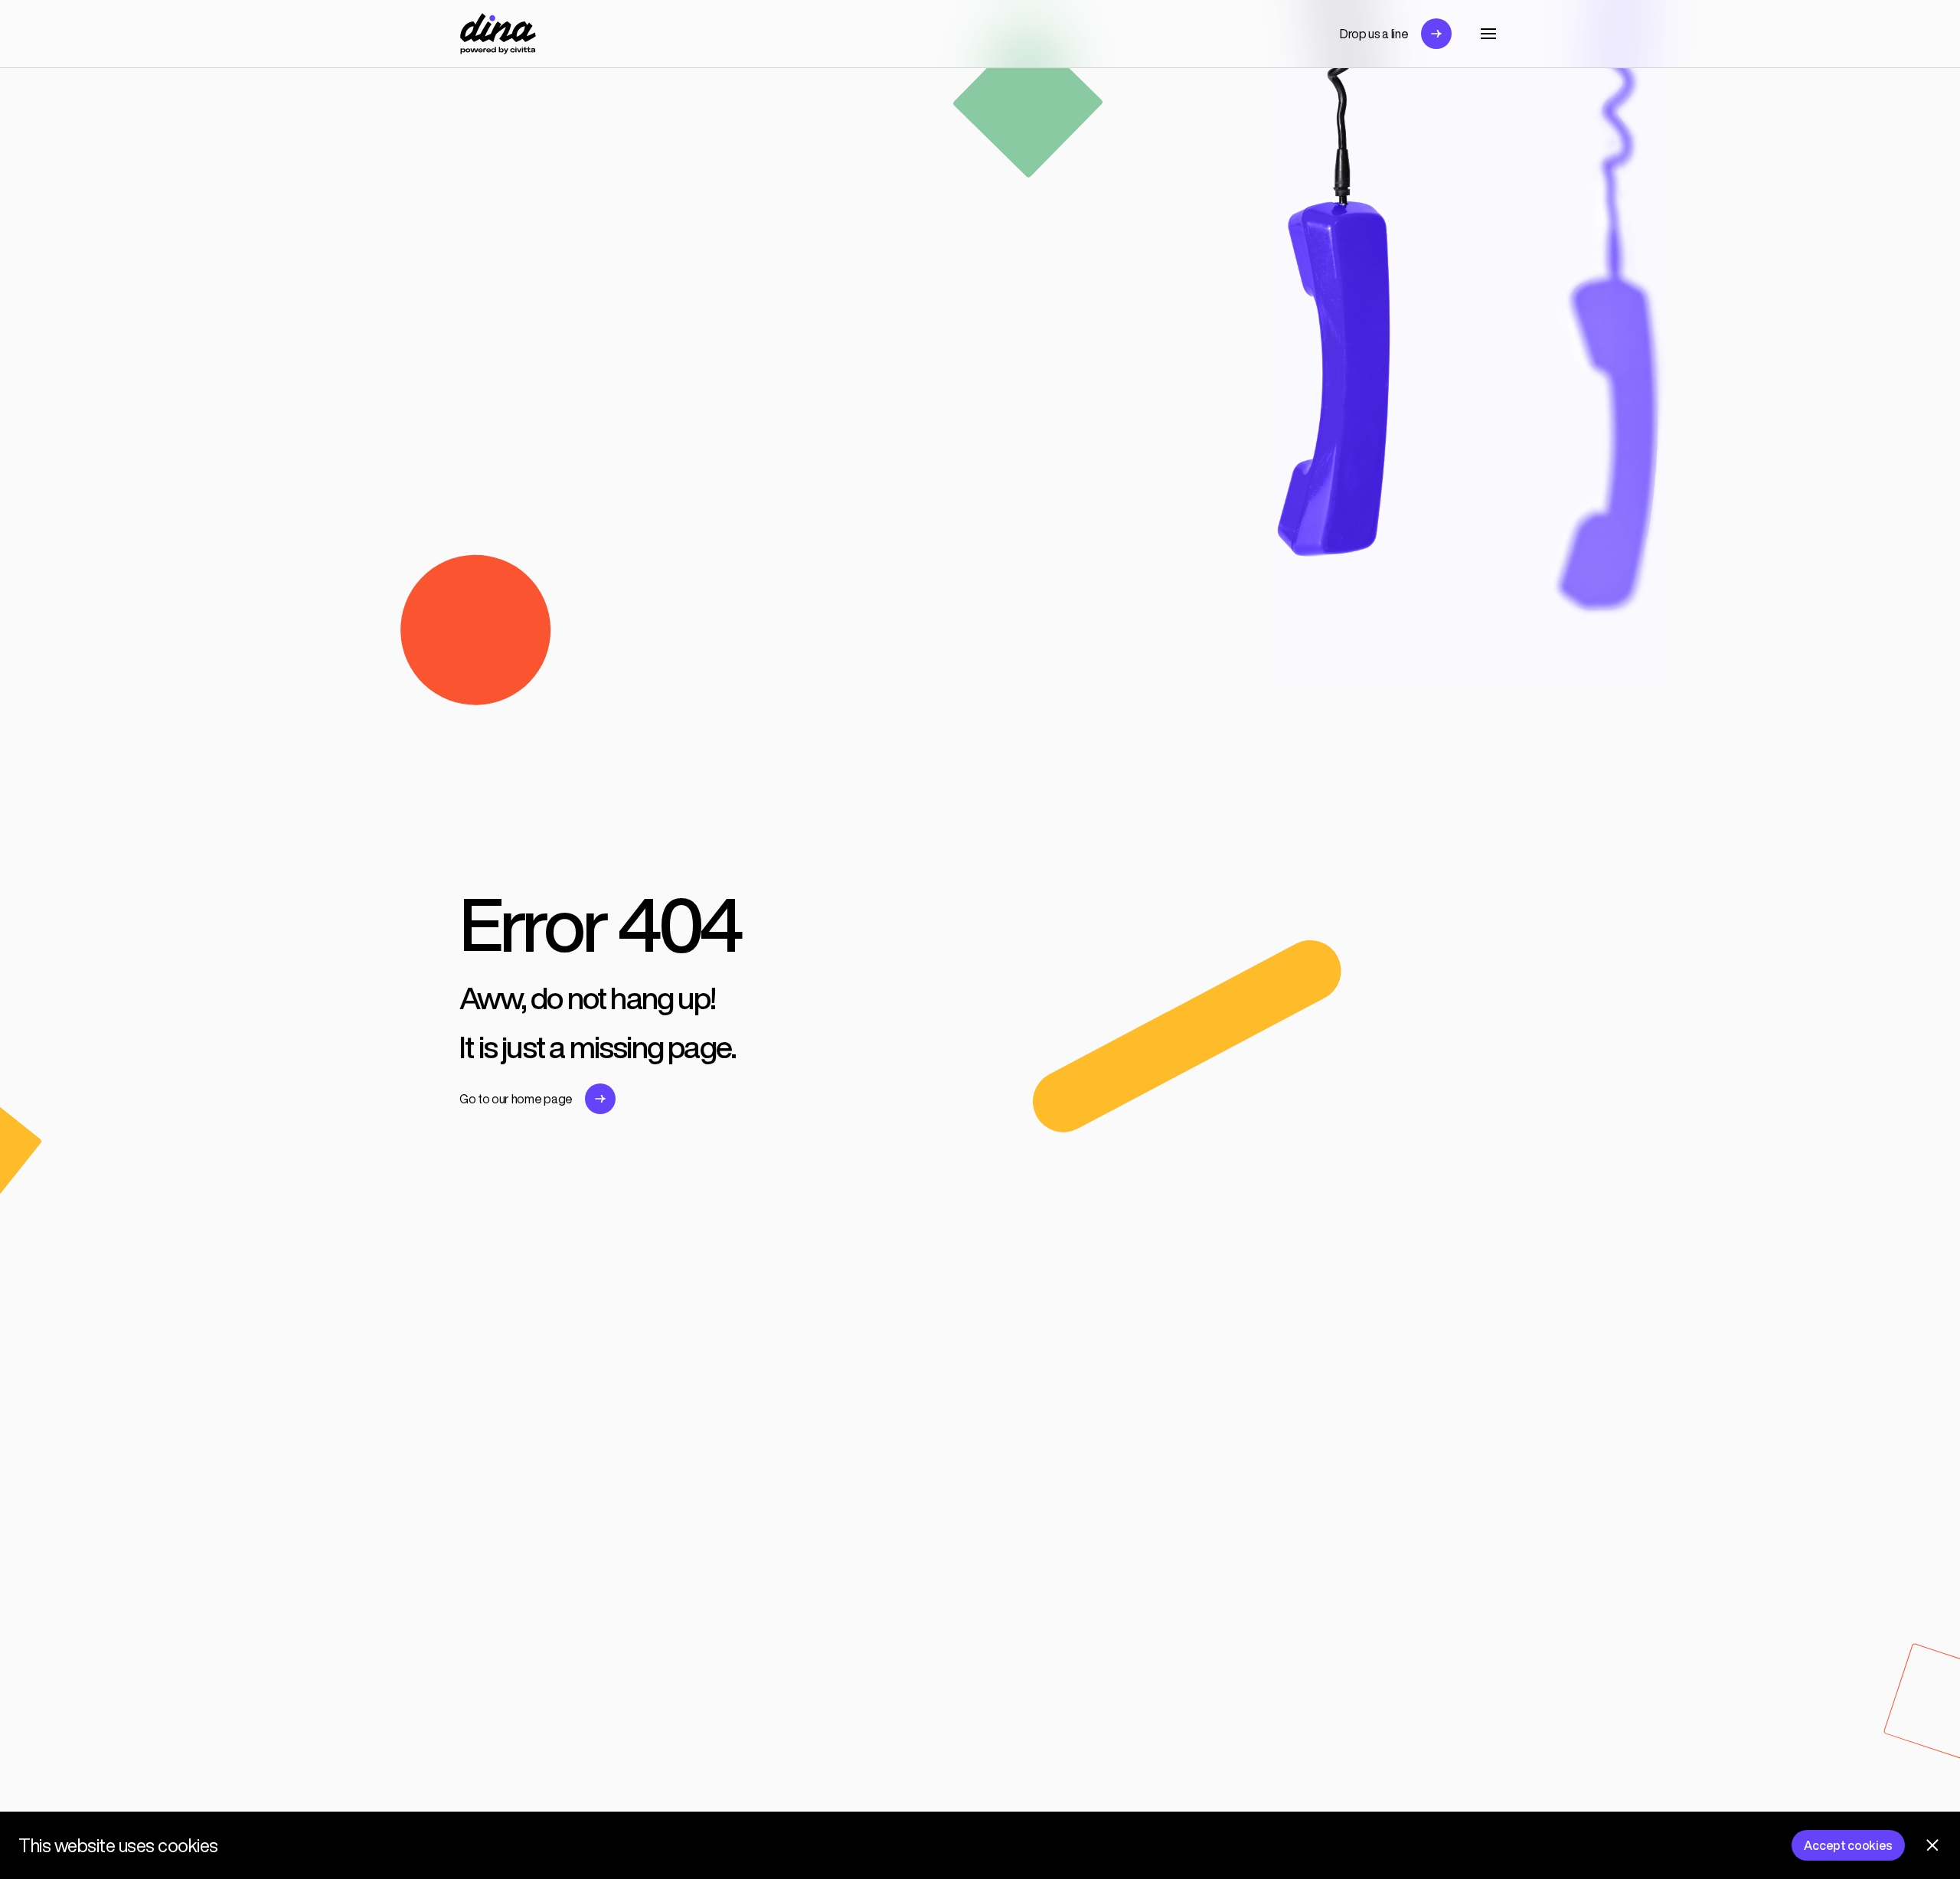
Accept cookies (1848, 1845)
